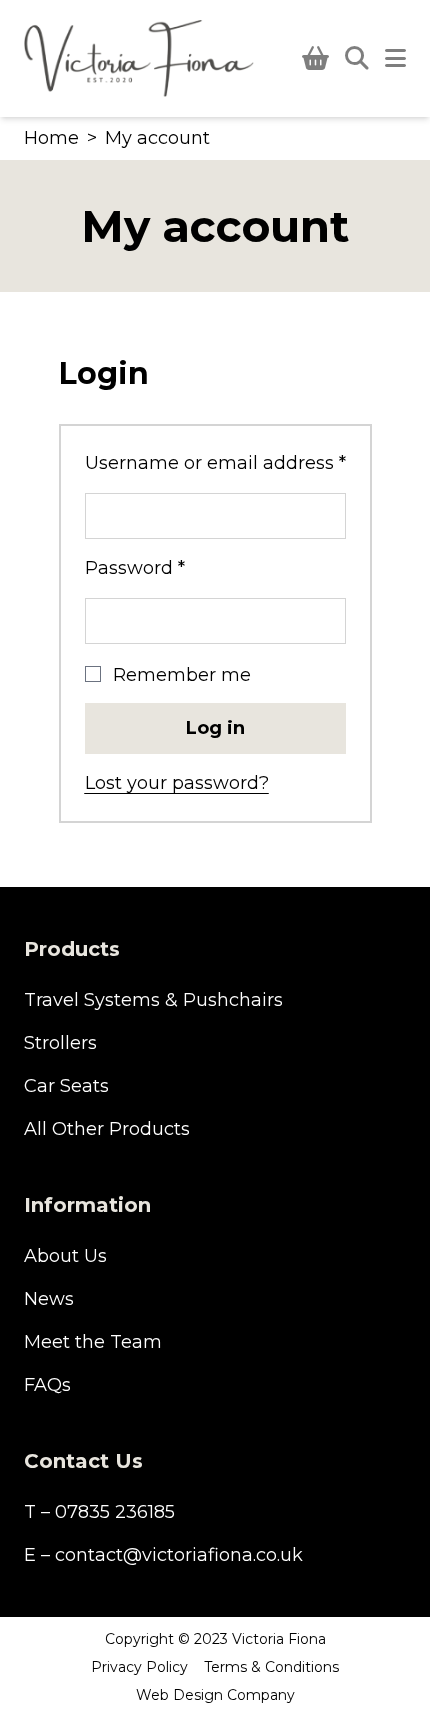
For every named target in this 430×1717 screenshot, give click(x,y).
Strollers (60, 1043)
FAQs (47, 1385)
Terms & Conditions (271, 1667)
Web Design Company (215, 1695)
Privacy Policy (139, 1667)
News (49, 1299)
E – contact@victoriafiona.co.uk (163, 1555)
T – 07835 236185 (99, 1512)
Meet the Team (93, 1342)
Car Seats (66, 1086)
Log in (215, 728)
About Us (65, 1256)
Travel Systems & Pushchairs (153, 1000)
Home (51, 138)
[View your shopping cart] (315, 58)
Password (176, 567)
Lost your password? (177, 783)
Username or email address (215, 462)
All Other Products (107, 1129)
